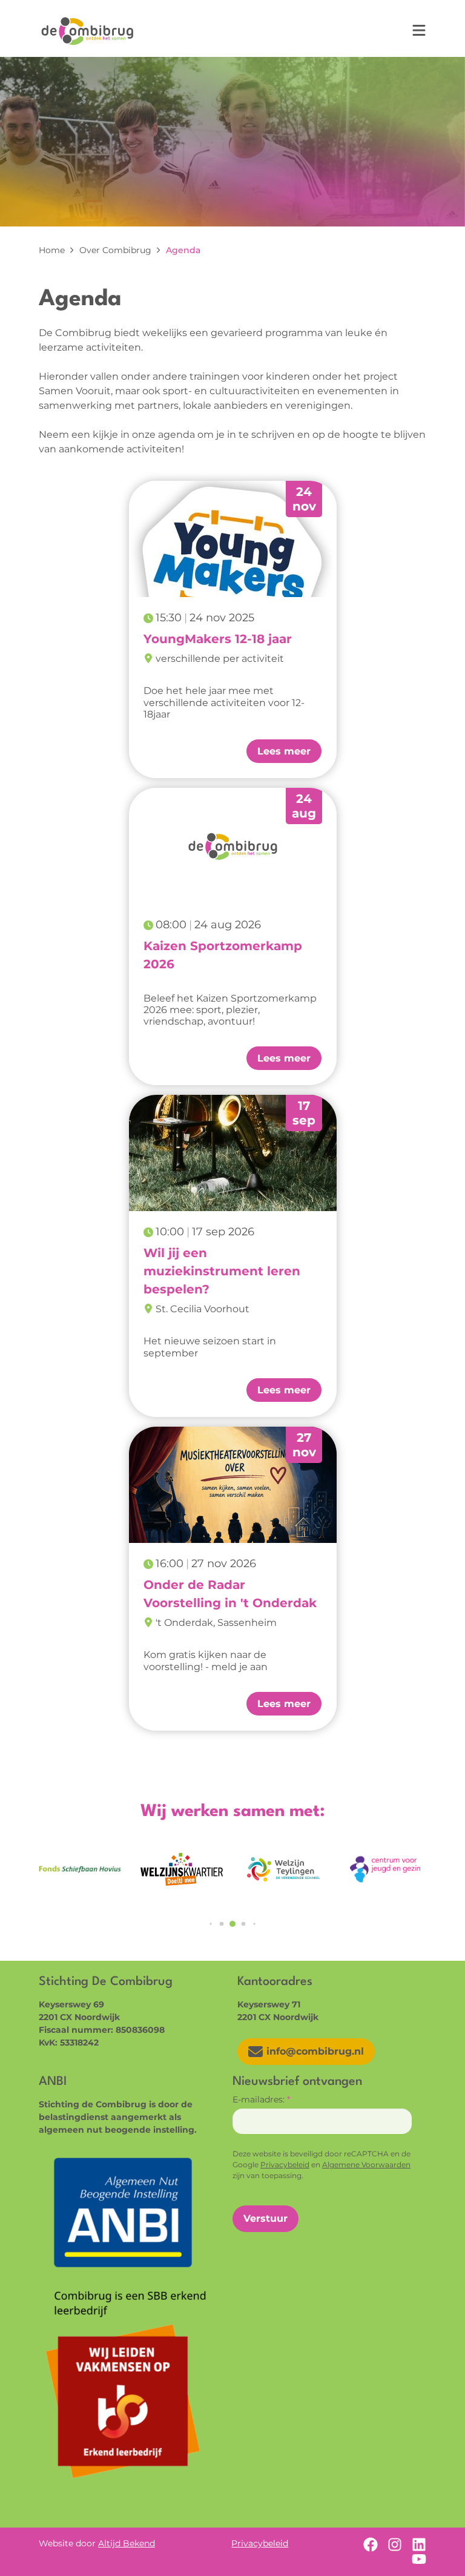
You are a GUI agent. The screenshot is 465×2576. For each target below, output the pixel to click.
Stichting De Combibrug (87, 31)
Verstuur (265, 2218)
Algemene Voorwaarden (366, 2165)
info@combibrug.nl (315, 2051)
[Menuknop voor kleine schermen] (419, 30)
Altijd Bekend (127, 2543)
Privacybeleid (285, 2165)
